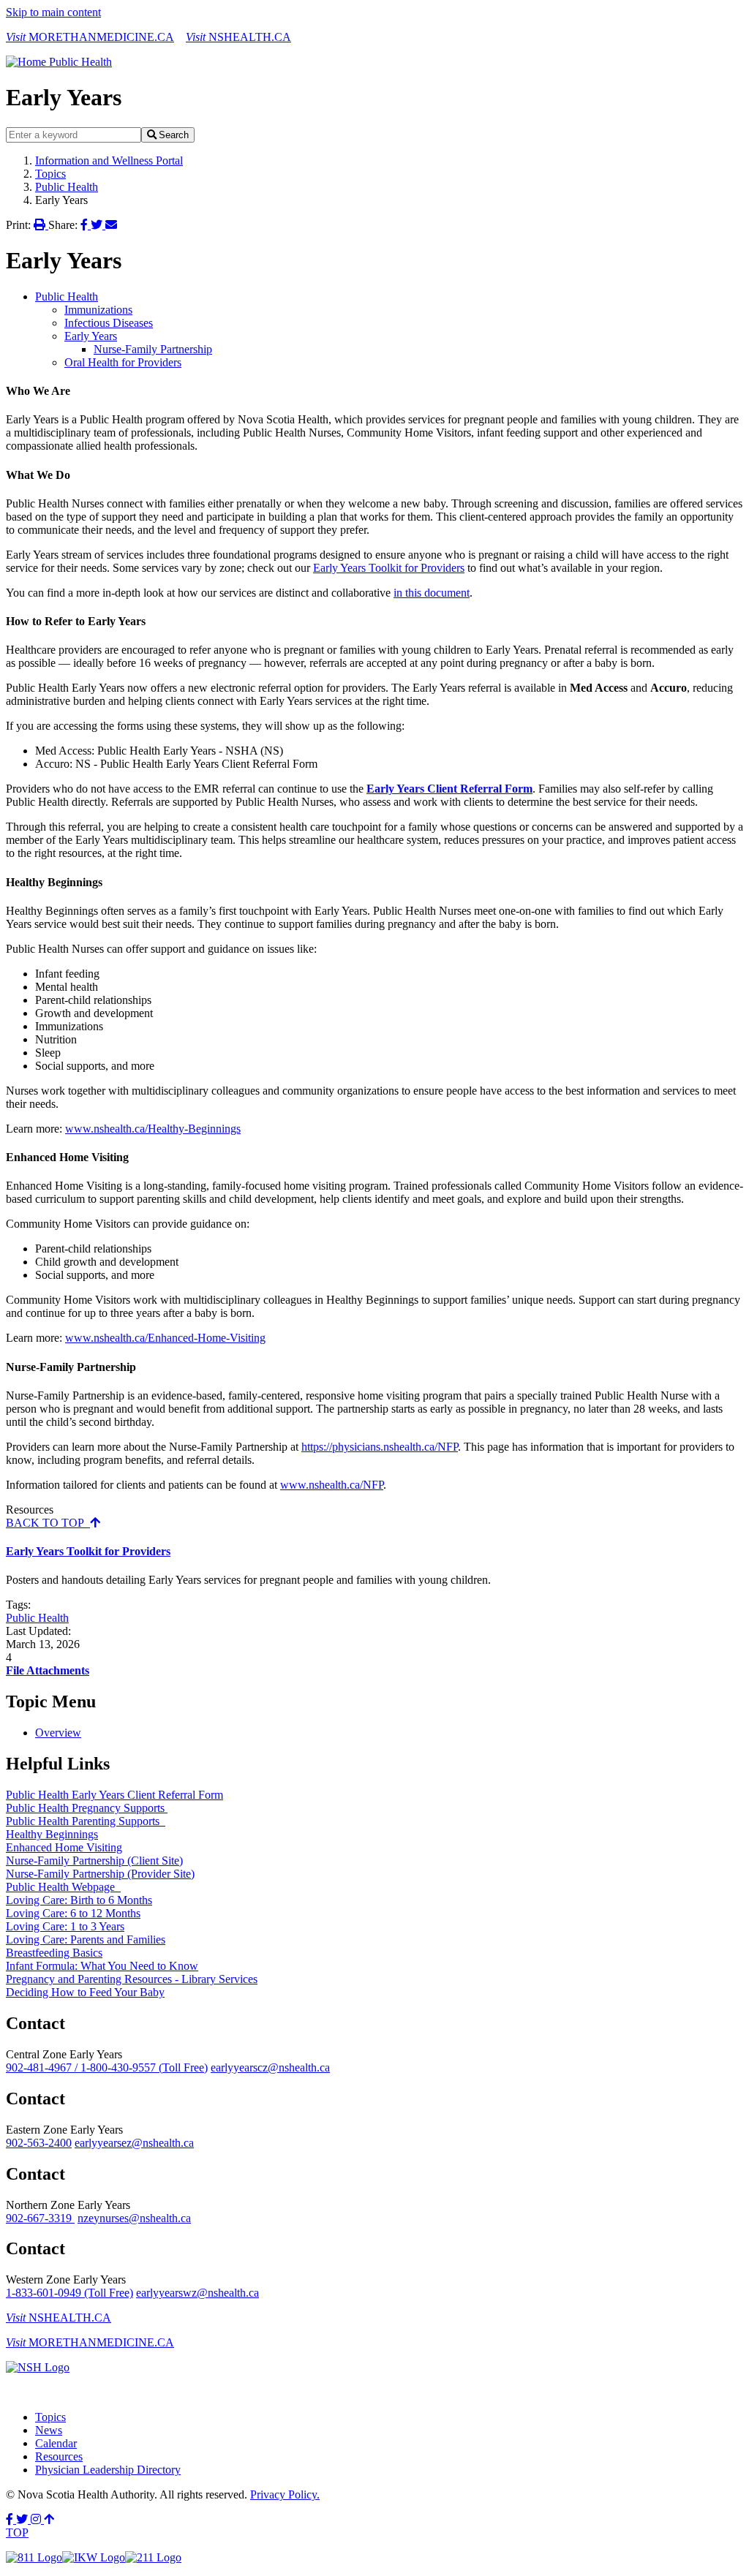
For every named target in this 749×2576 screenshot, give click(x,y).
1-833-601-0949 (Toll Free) (69, 2293)
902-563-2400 (39, 2143)
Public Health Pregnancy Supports (87, 1808)
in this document (432, 593)
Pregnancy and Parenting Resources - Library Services (132, 1979)
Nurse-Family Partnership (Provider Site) (100, 1874)
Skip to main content (53, 12)
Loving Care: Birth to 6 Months (79, 1900)
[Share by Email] (111, 225)
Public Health (67, 187)
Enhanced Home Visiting (64, 1847)
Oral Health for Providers (123, 362)
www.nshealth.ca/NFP (332, 1485)
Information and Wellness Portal (109, 160)
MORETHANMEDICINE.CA (90, 37)
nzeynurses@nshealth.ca (134, 2218)
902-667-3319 (40, 2218)
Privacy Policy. (285, 2494)
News (49, 2430)
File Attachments (48, 1670)
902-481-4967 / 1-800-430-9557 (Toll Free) (107, 2067)
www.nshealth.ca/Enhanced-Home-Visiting (165, 1338)
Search (174, 135)
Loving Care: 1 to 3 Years (65, 1926)
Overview (58, 1733)
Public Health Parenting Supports (86, 1821)
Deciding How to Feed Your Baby (85, 1992)
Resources (59, 2456)
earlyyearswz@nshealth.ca (197, 2293)
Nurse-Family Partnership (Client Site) (94, 1861)
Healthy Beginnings (52, 1834)
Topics (50, 174)
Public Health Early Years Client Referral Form (114, 1795)
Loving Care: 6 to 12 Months (73, 1913)
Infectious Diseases (109, 323)
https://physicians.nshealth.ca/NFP (380, 1447)
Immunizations (98, 310)
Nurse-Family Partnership (153, 349)
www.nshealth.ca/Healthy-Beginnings (153, 1129)
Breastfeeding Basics (54, 1953)
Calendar (56, 2443)
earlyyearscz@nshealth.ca (270, 2067)
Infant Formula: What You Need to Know (102, 1966)
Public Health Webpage (63, 1887)
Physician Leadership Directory (108, 2470)
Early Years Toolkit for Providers (389, 568)
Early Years (91, 336)
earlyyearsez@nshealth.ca (134, 2143)
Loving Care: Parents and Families (86, 1939)
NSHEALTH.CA (238, 37)
